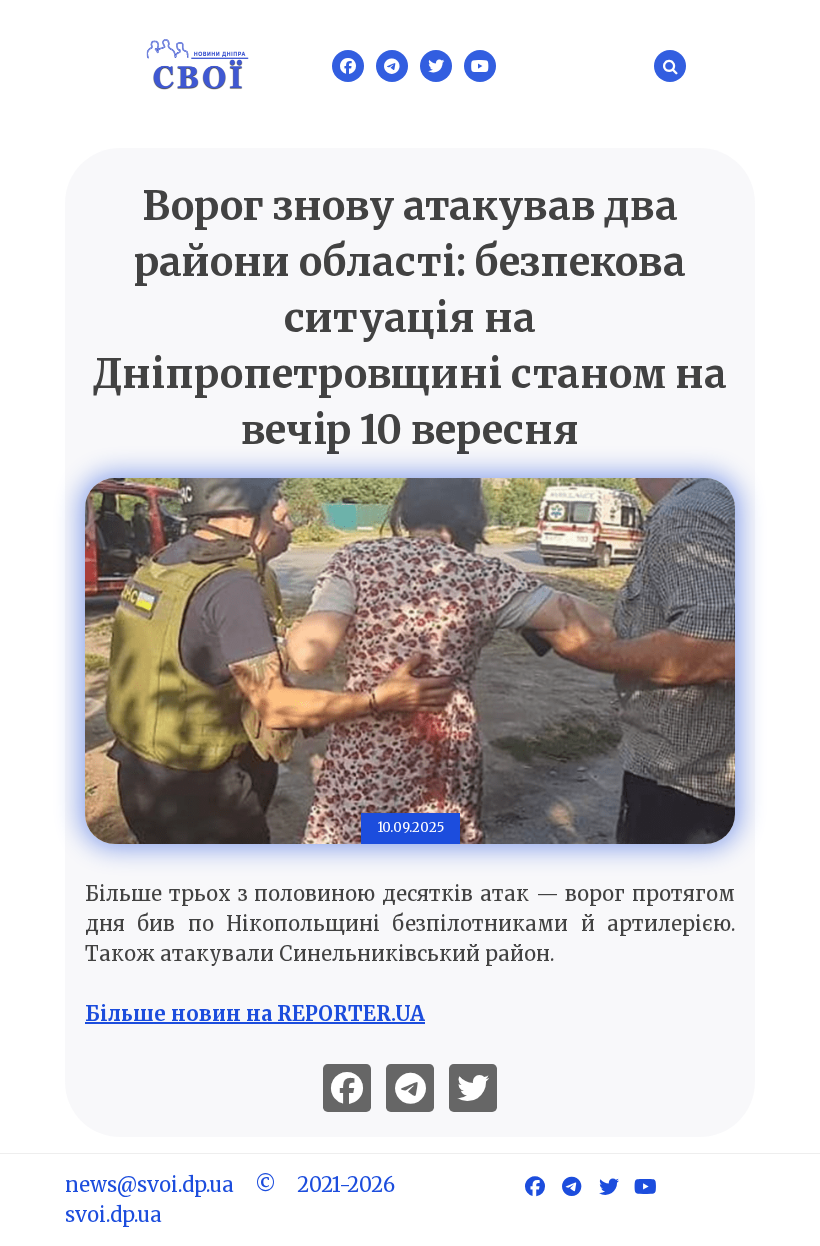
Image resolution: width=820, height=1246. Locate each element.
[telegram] (410, 1088)
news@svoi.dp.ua (149, 1184)
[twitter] (473, 1088)
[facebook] (347, 1088)
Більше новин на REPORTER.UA (255, 1013)
